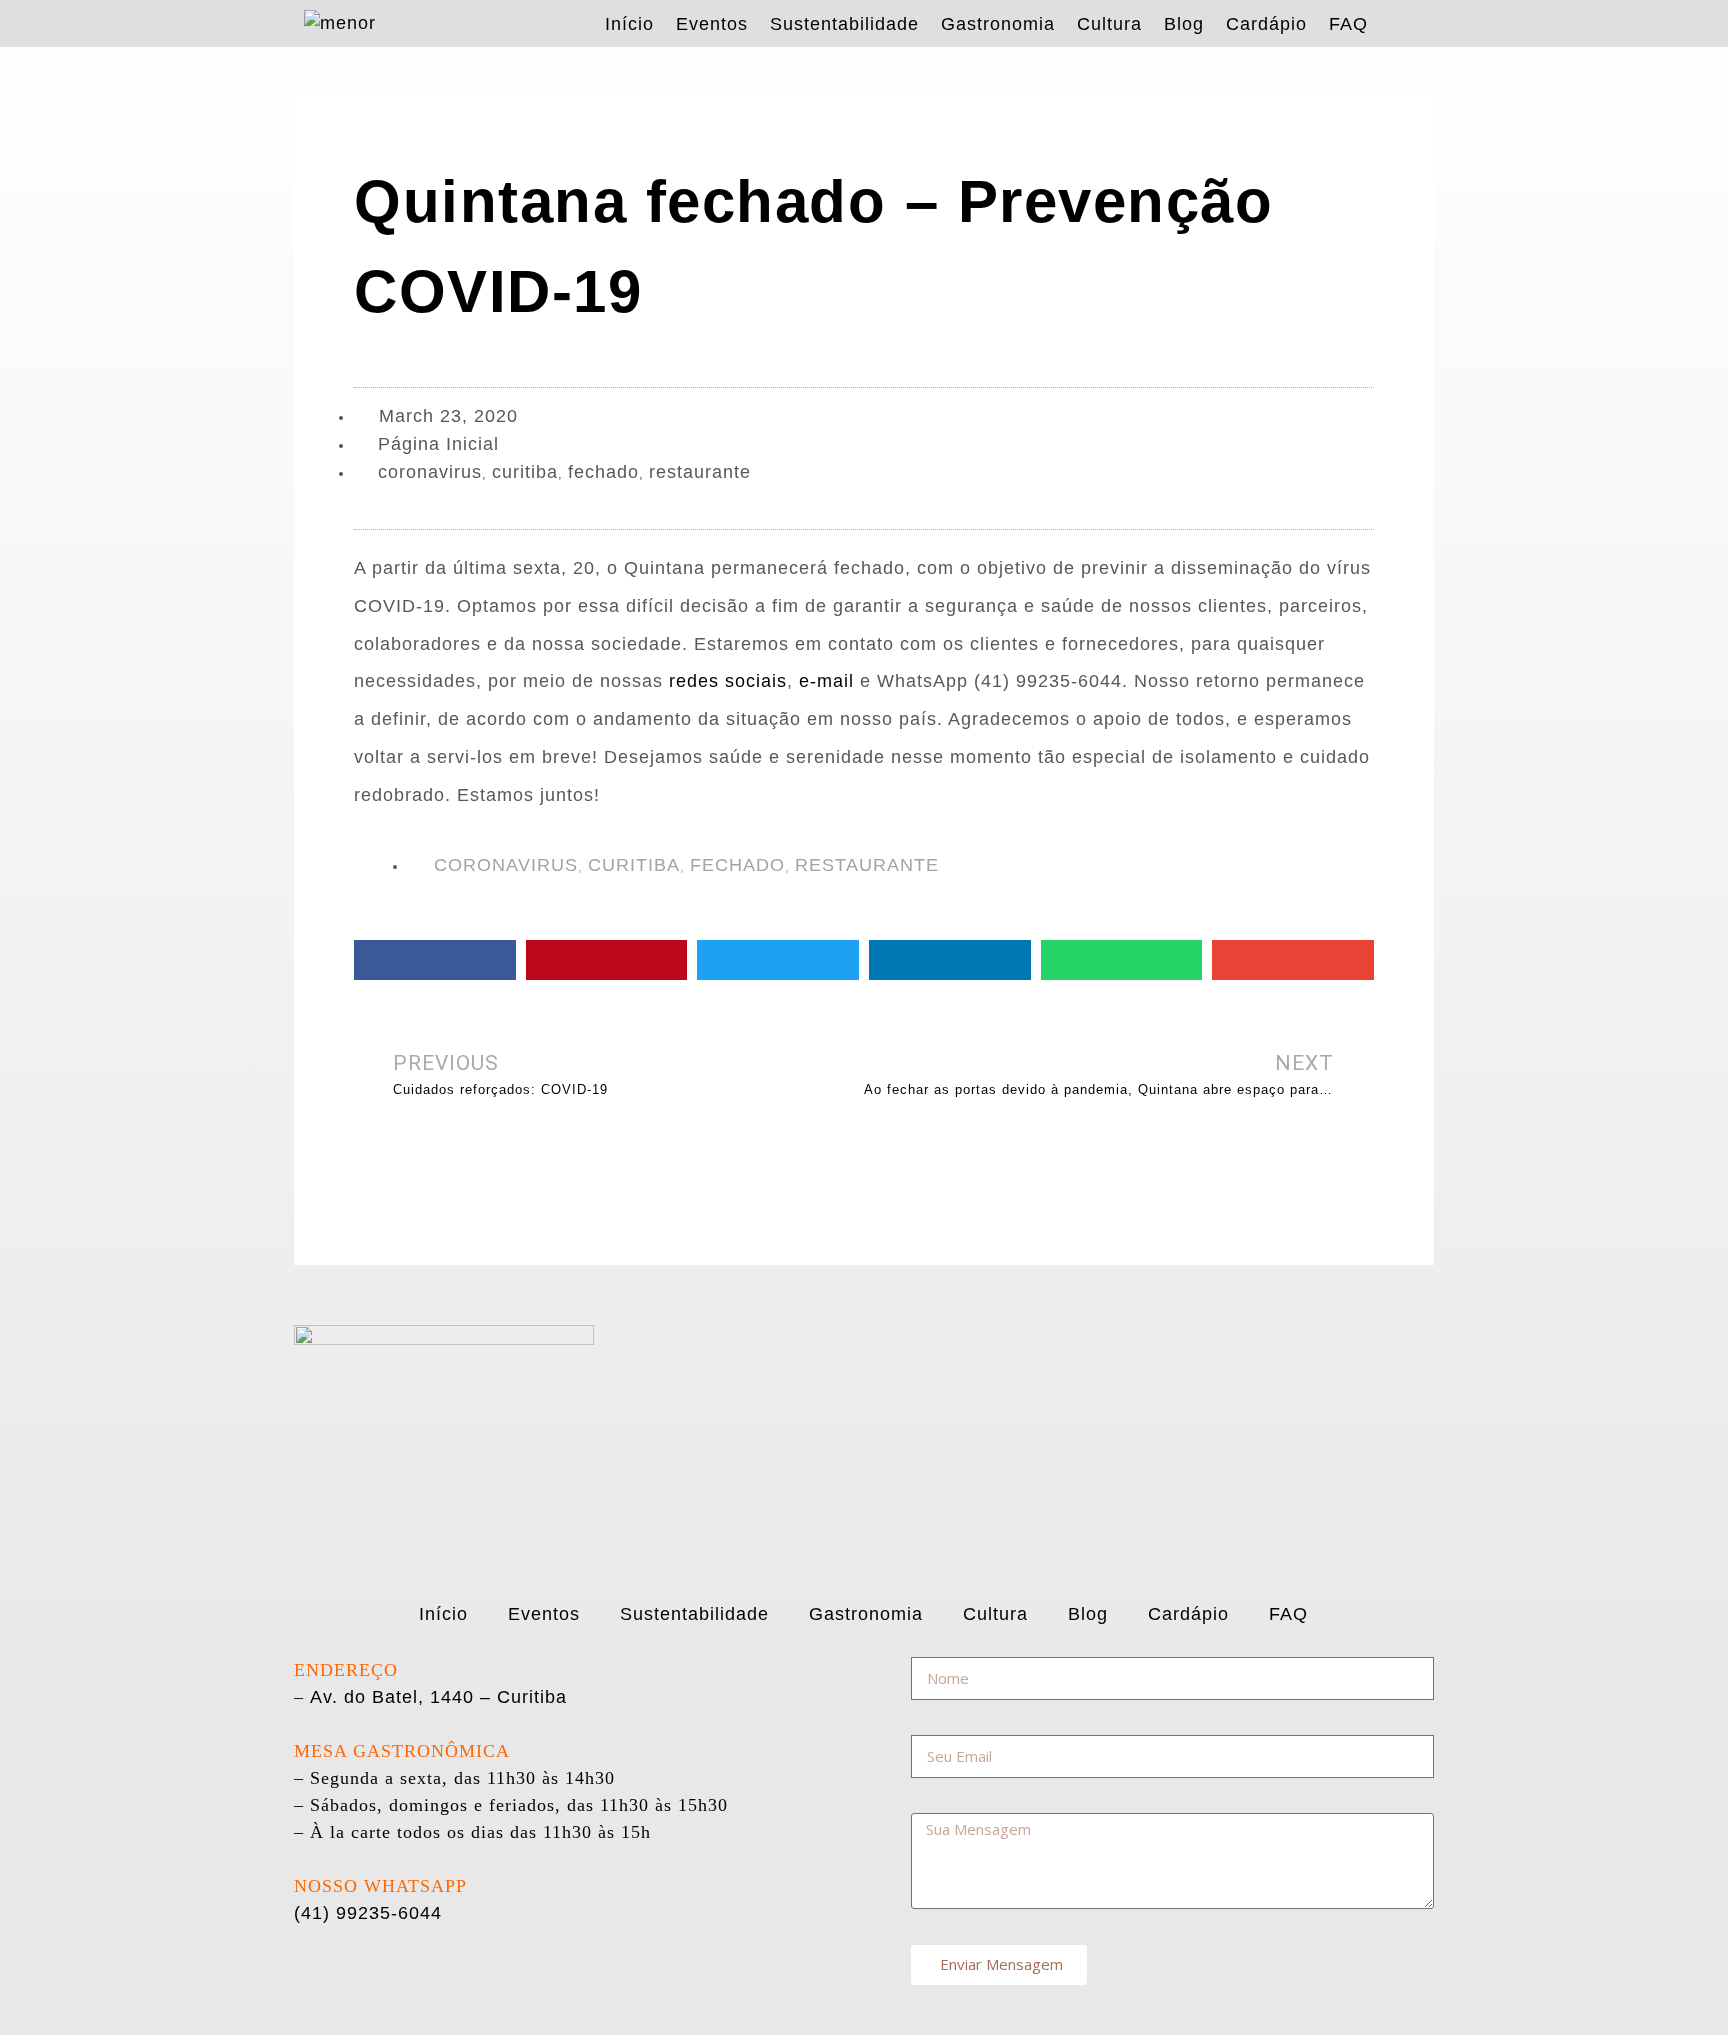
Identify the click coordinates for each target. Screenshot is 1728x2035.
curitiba (525, 472)
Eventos (712, 24)
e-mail (826, 681)
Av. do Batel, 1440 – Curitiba (438, 1697)
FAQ (1348, 24)
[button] (435, 960)
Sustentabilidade (844, 24)
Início (629, 24)
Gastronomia (998, 24)
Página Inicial (438, 444)
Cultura (1109, 24)
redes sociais (728, 681)
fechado (603, 472)
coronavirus (430, 472)
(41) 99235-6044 (368, 1913)
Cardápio (1266, 24)
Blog (1184, 24)
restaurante (700, 472)
